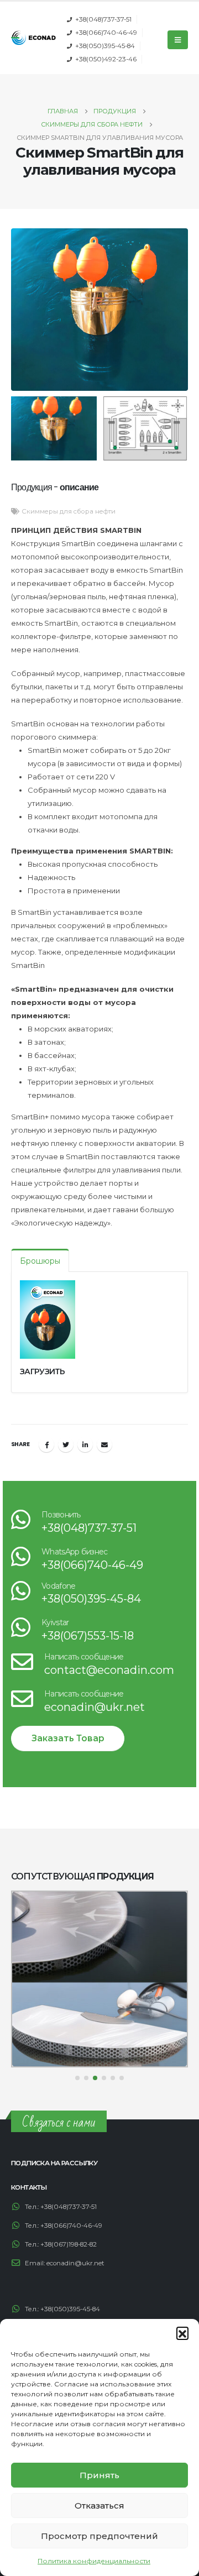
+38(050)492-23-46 (106, 59)
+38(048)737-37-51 (103, 19)
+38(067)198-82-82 (69, 2244)
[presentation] (25, 310)
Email (104, 1444)
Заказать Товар (68, 1738)
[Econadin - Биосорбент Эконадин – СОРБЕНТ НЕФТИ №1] (33, 38)
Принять (99, 2475)
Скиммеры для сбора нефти (69, 511)
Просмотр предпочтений (99, 2536)
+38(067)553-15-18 (88, 1636)
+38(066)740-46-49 (106, 33)
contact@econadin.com (109, 1670)
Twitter (66, 1444)
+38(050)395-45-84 (105, 46)
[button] (182, 2333)
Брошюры (40, 1261)
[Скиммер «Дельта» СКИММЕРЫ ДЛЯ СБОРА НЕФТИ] (99, 1979)
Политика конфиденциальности (94, 2561)
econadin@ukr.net (95, 1707)
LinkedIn (85, 1444)
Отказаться (99, 2506)
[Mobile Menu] (178, 40)
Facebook (46, 1444)
